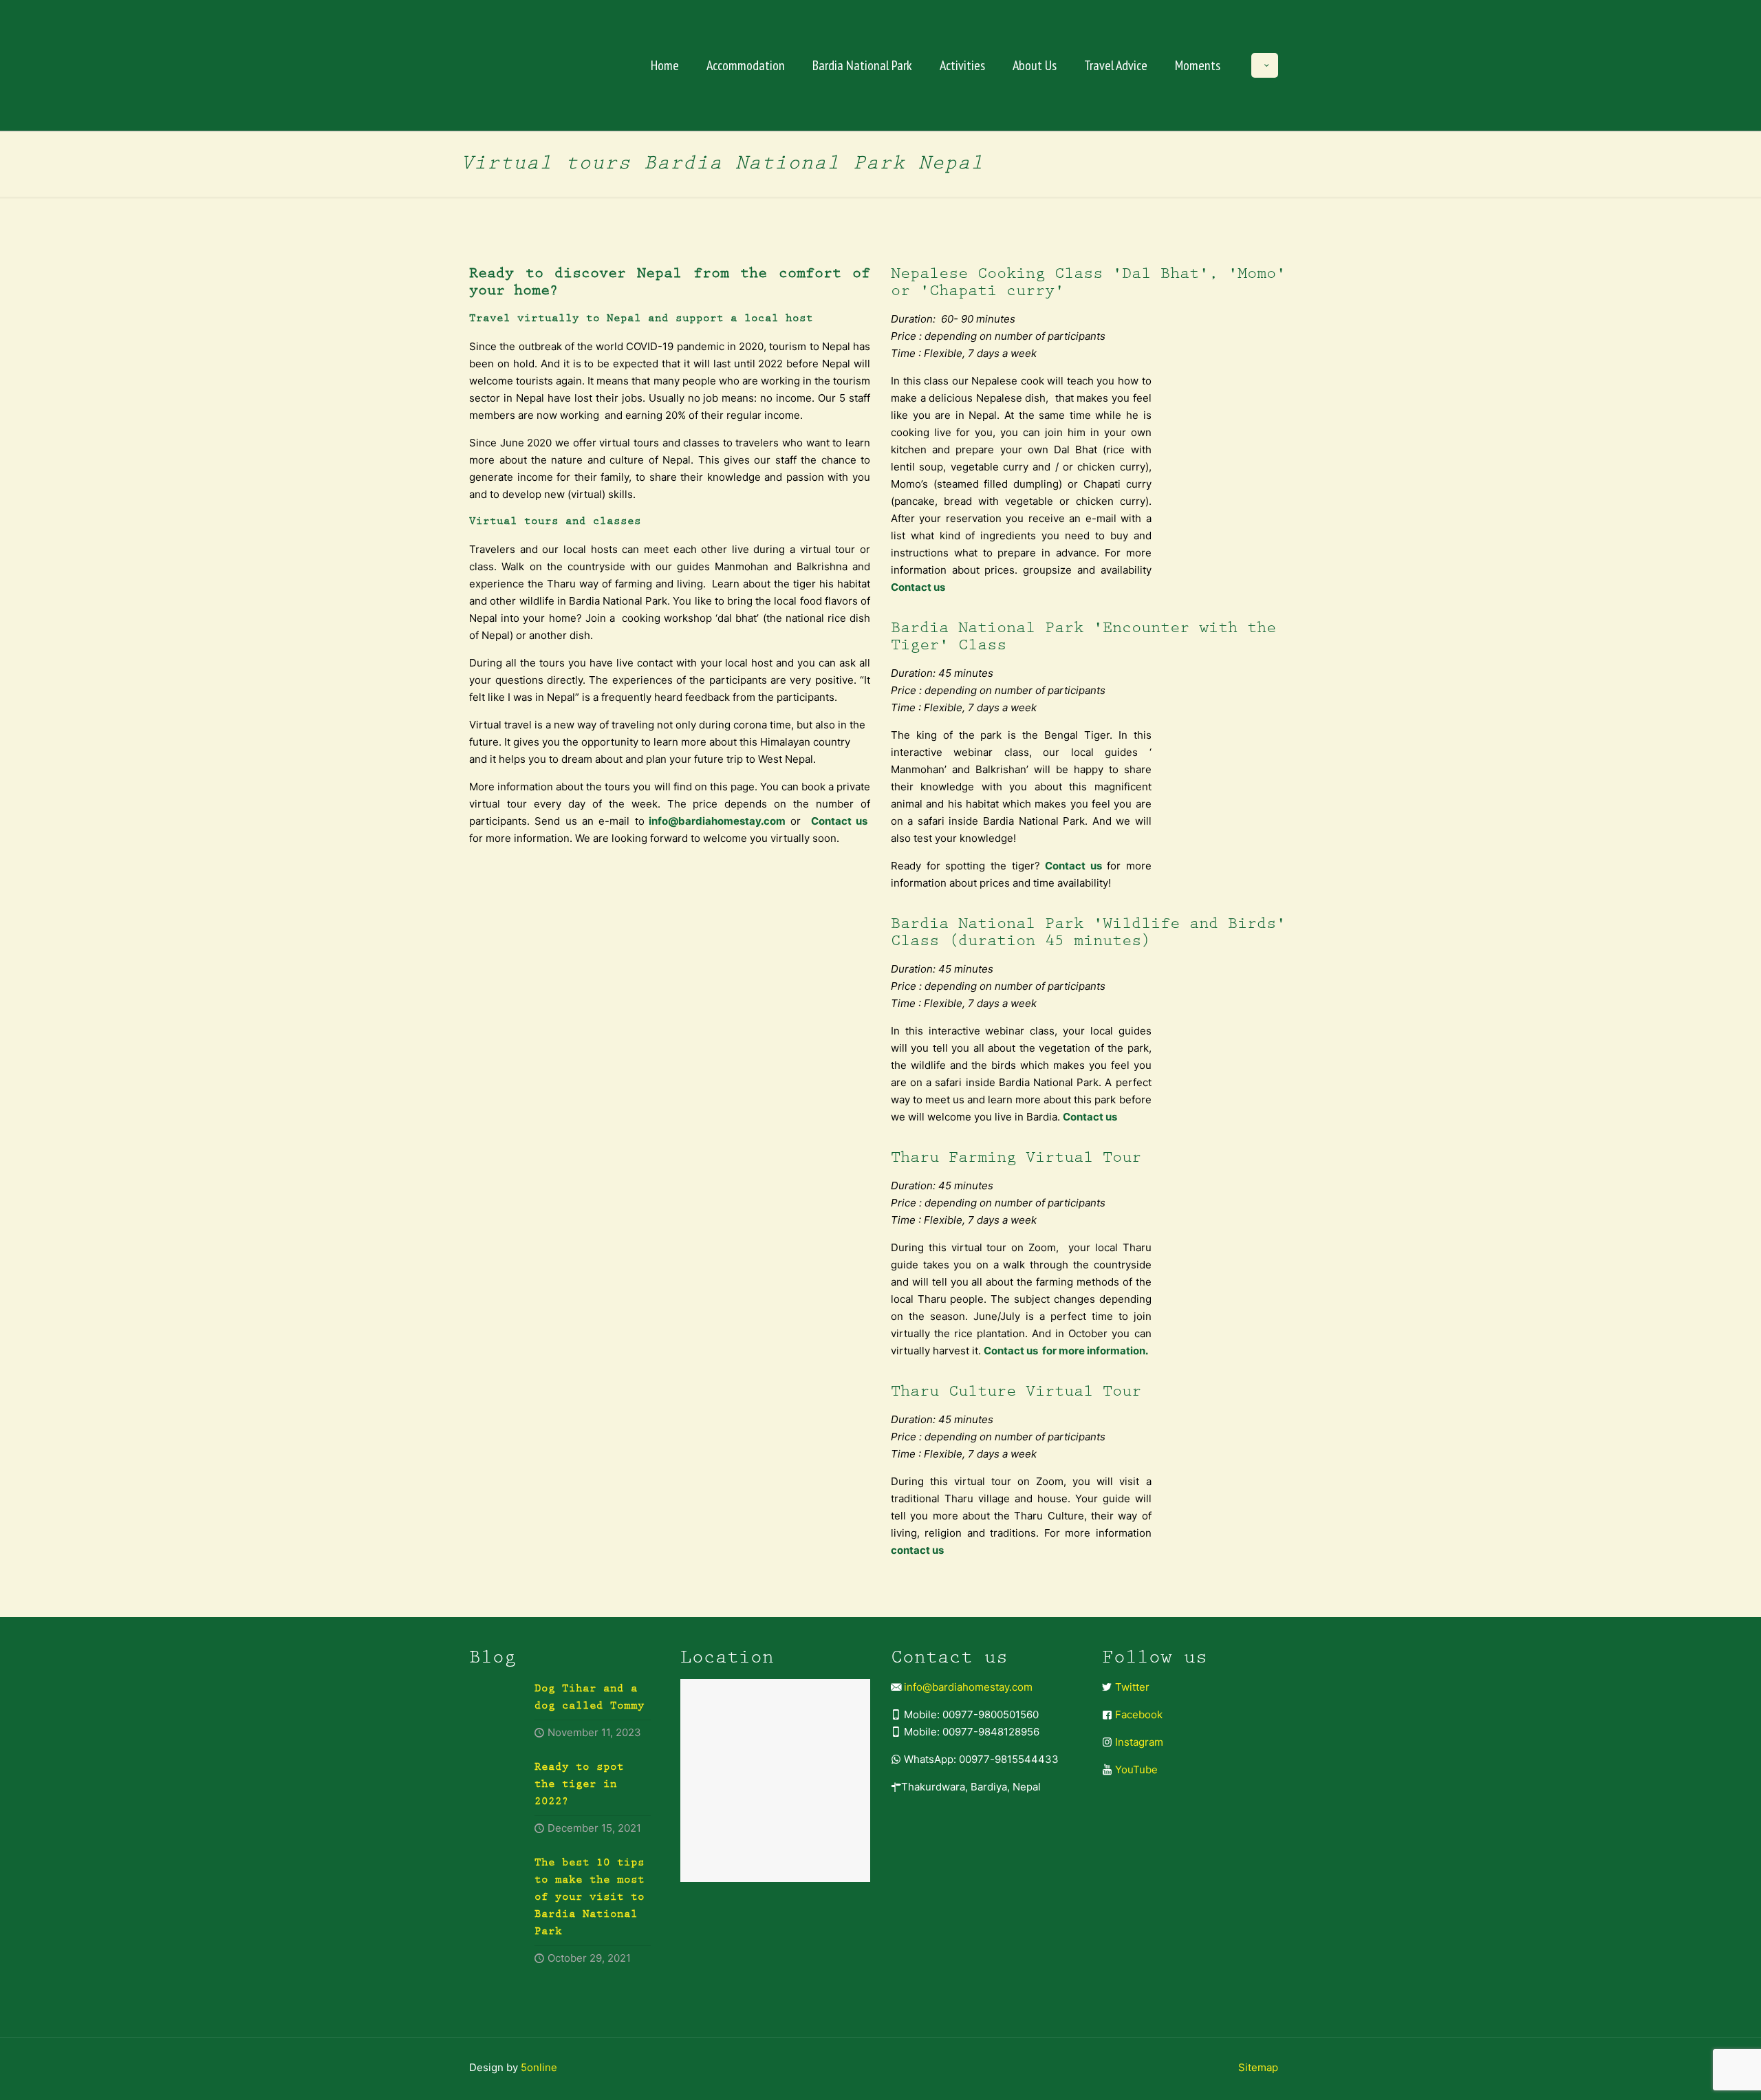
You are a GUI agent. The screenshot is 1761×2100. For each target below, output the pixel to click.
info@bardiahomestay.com (968, 1687)
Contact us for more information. (1067, 1351)
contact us (917, 1550)
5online (539, 2067)
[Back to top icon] (1695, 2072)
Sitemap (1258, 2067)
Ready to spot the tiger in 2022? (579, 1785)
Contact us (839, 821)
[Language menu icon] (1265, 65)
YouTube (1136, 1769)
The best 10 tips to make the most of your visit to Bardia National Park (590, 1897)
